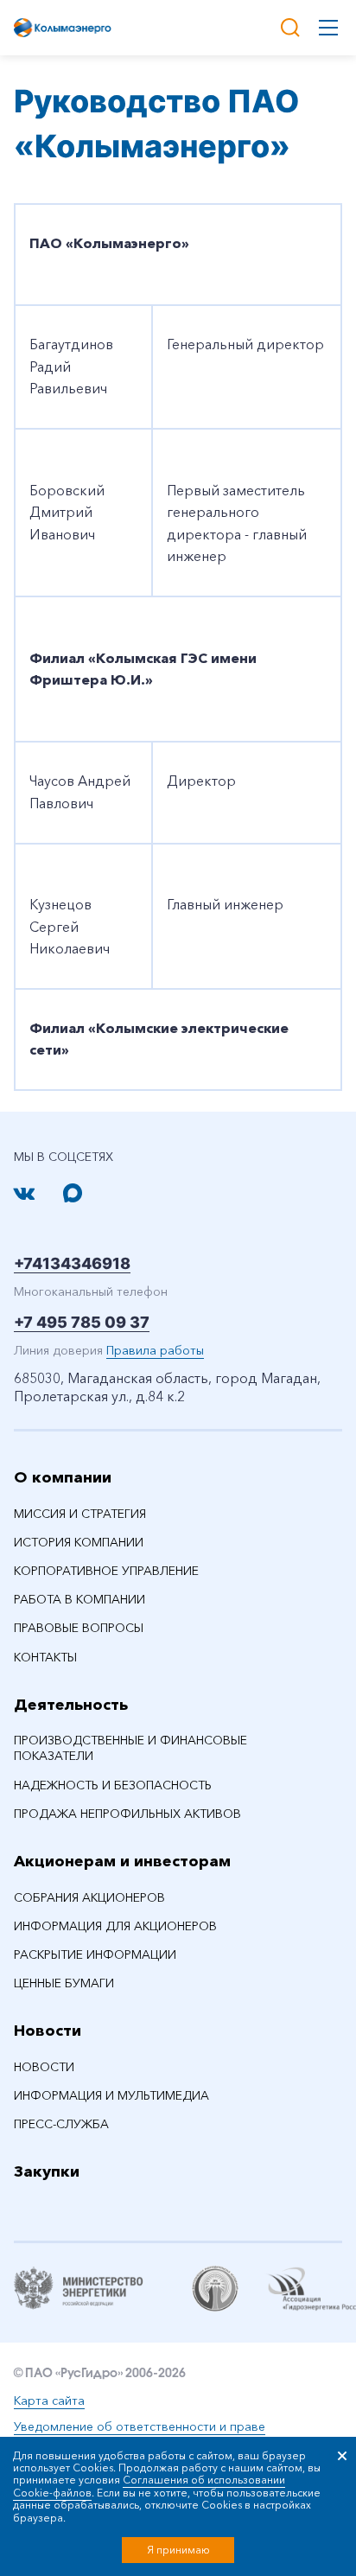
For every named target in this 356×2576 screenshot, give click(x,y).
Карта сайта (49, 2401)
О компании (63, 1477)
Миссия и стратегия (80, 1514)
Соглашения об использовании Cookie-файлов (149, 2486)
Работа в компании (79, 1599)
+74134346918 (72, 1263)
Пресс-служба (61, 2124)
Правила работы (155, 1350)
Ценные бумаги (64, 1983)
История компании (79, 1542)
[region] (178, 647)
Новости (48, 2031)
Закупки (47, 2171)
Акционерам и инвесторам (122, 1861)
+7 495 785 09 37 (82, 1322)
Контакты (45, 1657)
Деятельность (71, 1705)
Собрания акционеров (89, 1897)
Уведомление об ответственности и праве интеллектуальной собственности (140, 2435)
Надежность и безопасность (113, 1785)
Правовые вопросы (79, 1628)
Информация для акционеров (115, 1926)
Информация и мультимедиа (111, 2095)
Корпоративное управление (106, 1571)
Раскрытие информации (95, 1954)
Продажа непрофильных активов (127, 1814)
